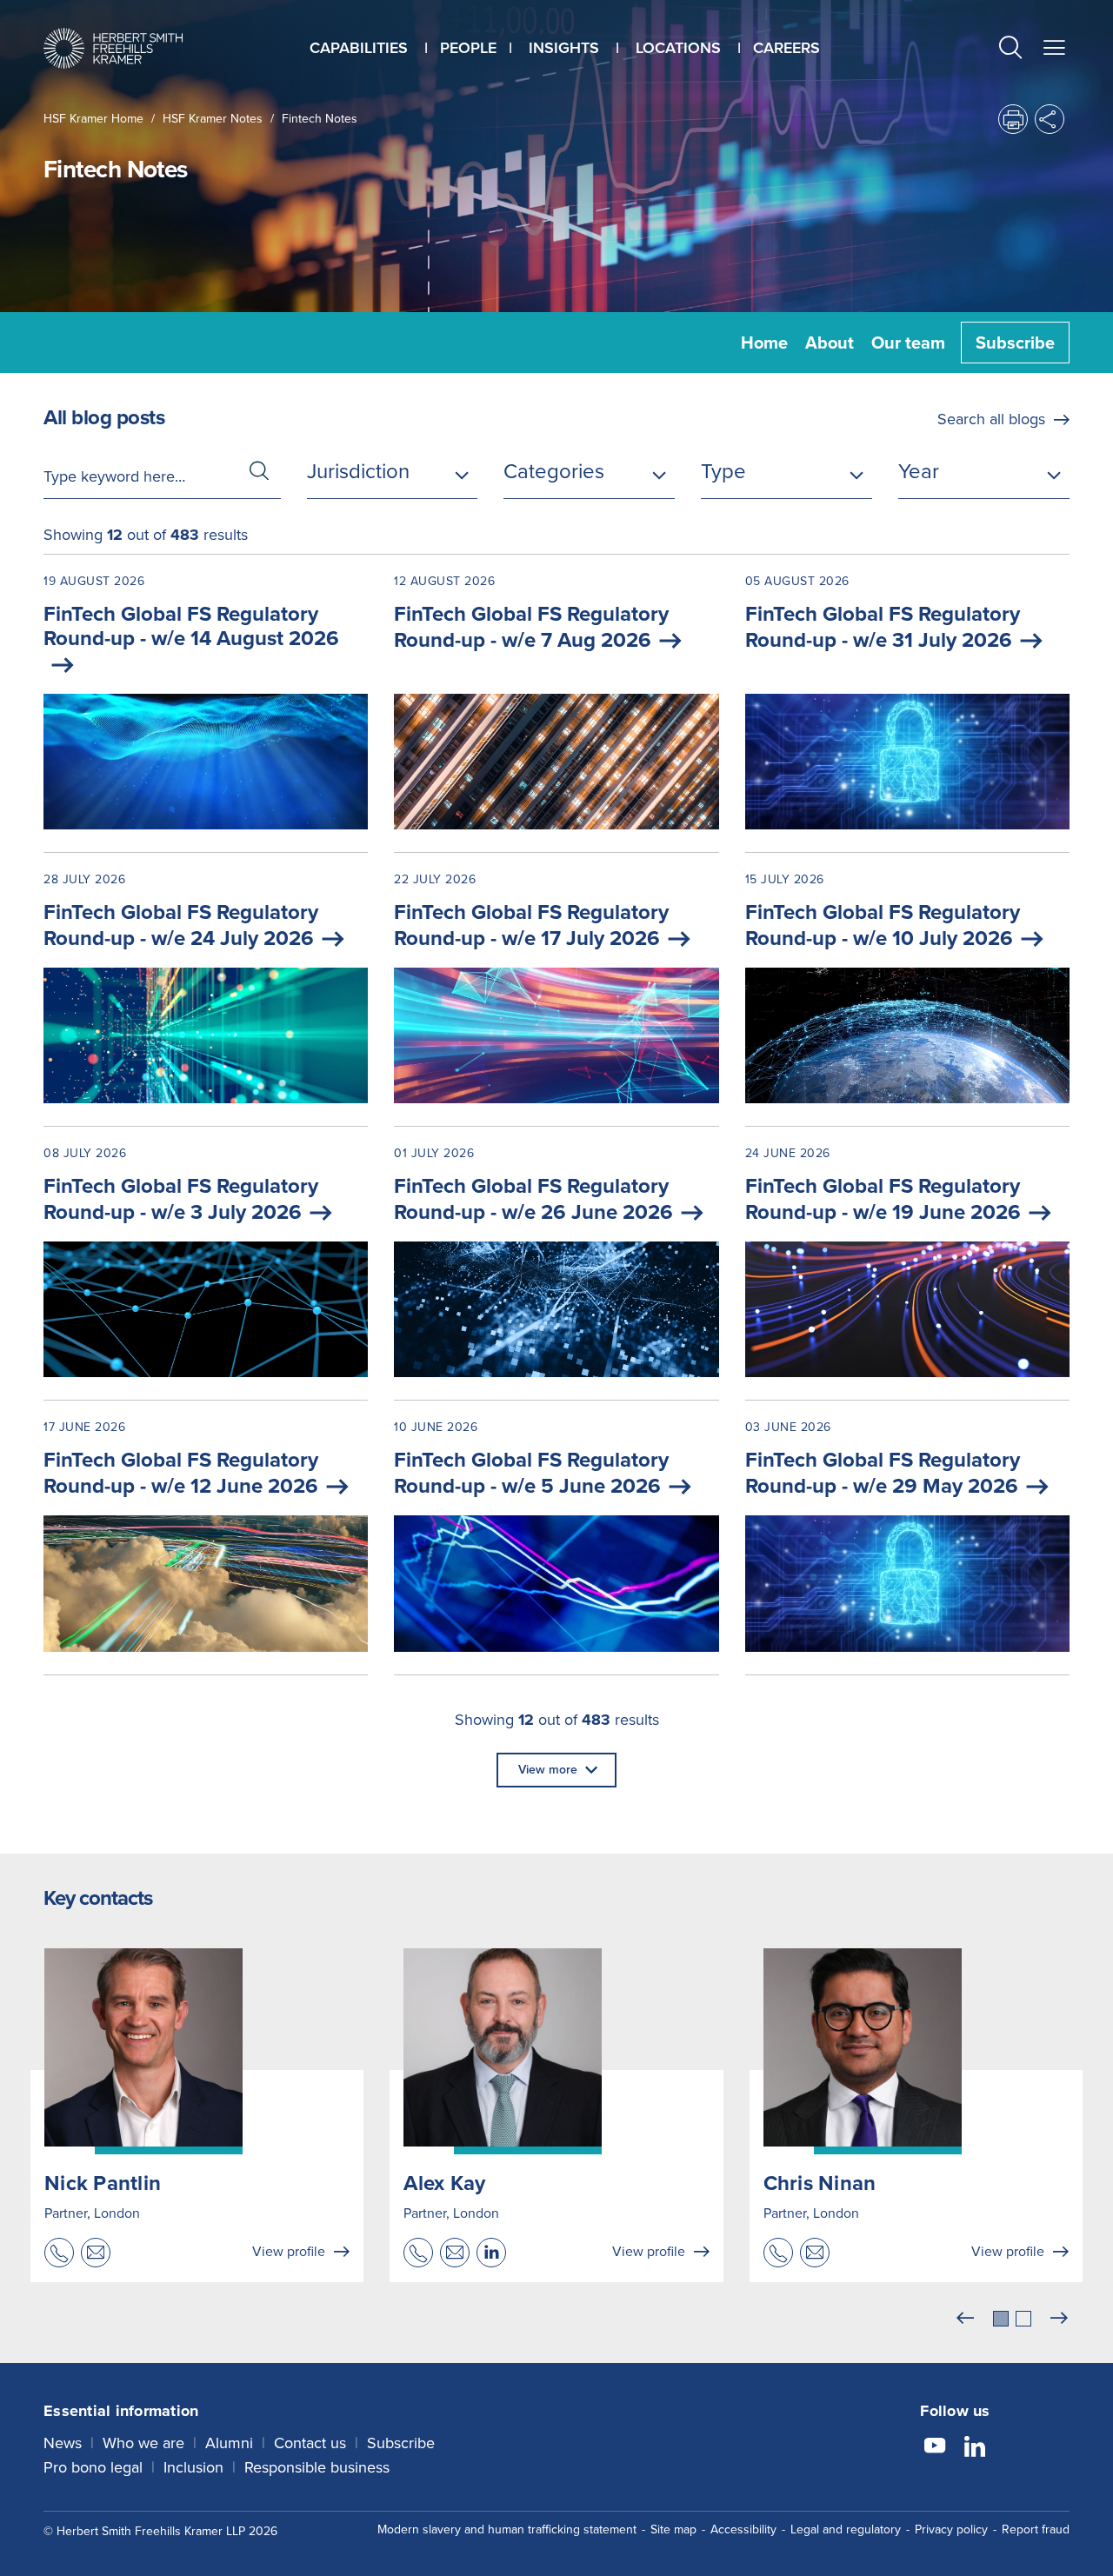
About (830, 343)
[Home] (113, 48)
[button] (1010, 50)
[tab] (1001, 2319)
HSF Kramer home (93, 119)
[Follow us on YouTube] (935, 2448)
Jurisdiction (358, 471)
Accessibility (743, 2529)
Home (764, 343)
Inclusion (193, 2467)
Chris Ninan (820, 2183)
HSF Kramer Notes (213, 119)
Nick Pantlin (103, 2183)
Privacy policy (951, 2529)
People (468, 48)
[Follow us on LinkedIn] (975, 2448)
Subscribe (1015, 343)
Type (723, 471)
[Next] (1059, 2319)
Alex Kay (444, 2183)
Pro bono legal (93, 2467)
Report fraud (1036, 2529)
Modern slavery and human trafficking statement (507, 2529)
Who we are (143, 2443)
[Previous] (965, 2319)
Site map (673, 2529)
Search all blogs (991, 419)
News (63, 2443)
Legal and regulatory (846, 2529)
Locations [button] (678, 48)
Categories (554, 471)
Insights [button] (564, 48)
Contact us (310, 2443)
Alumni (229, 2443)
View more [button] (548, 1770)
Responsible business (317, 2467)
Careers (786, 48)
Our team (908, 343)
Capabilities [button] (359, 48)
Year (919, 471)
